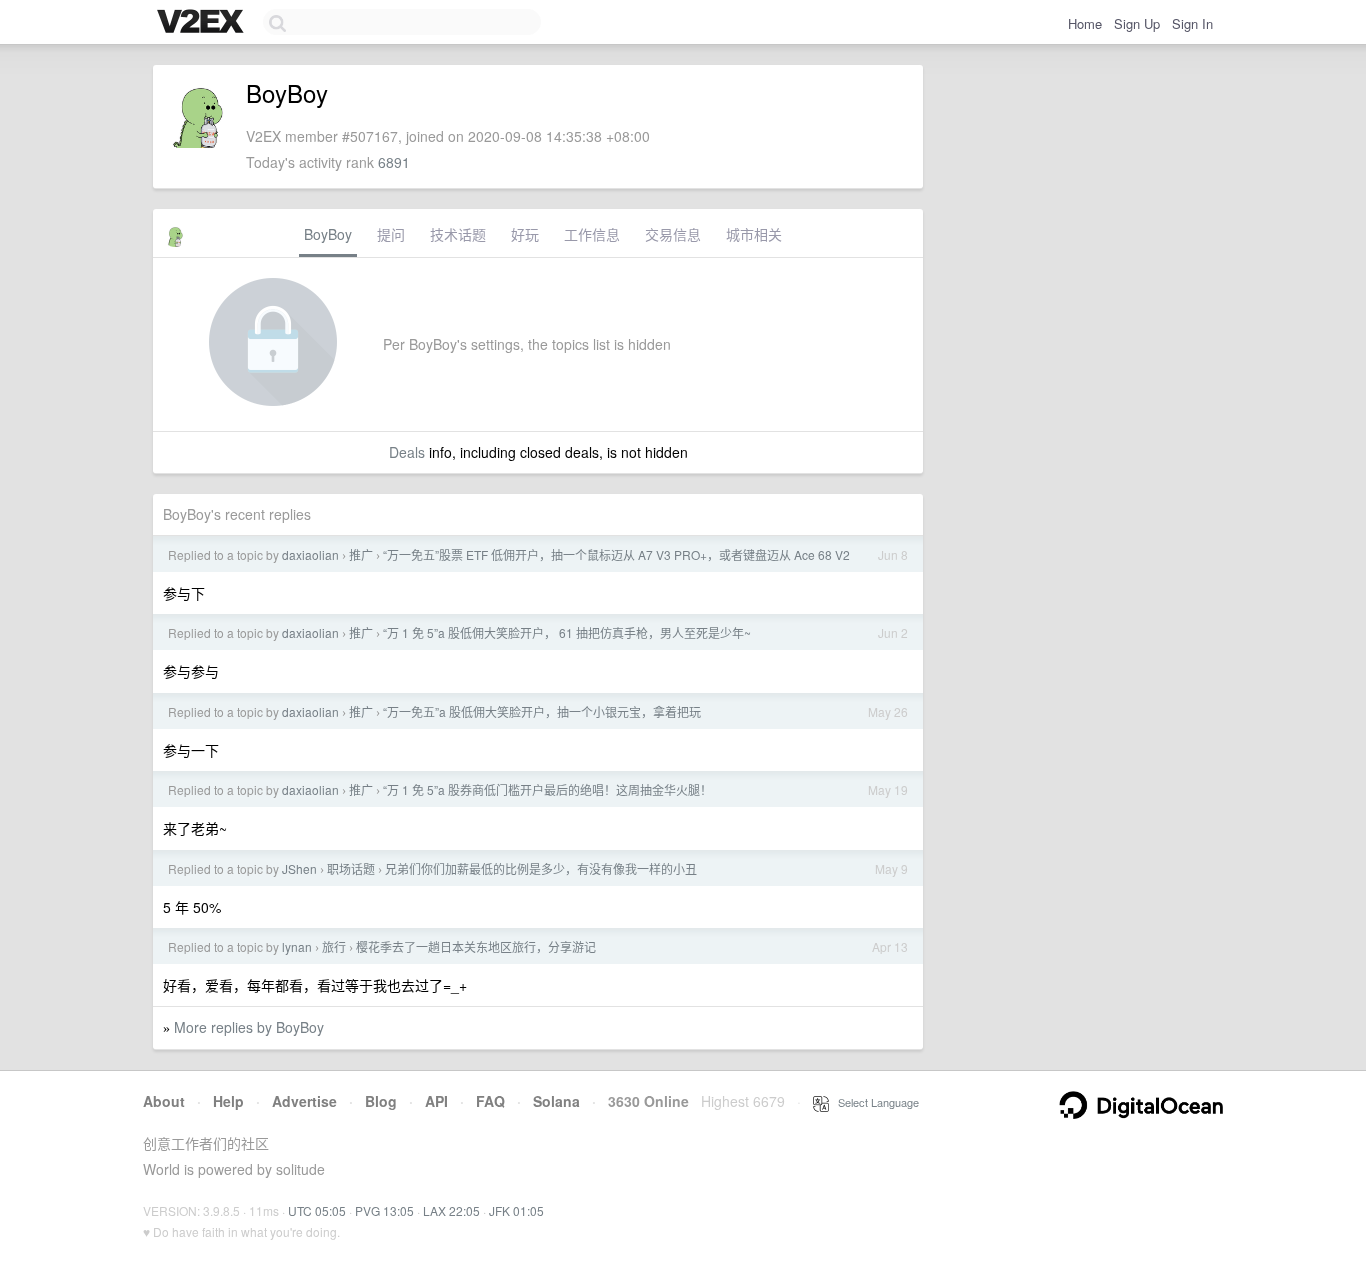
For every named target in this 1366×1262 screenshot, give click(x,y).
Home (1085, 23)
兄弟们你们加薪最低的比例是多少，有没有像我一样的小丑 (541, 868)
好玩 (525, 234)
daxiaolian (310, 554)
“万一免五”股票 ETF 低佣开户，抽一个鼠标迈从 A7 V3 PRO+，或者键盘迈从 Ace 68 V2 (616, 554)
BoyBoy (328, 234)
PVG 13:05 (384, 1210)
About (164, 1101)
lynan (297, 946)
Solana (556, 1101)
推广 (361, 554)
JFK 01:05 (516, 1210)
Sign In (1192, 23)
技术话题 (458, 234)
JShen (299, 868)
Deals (407, 452)
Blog (381, 1101)
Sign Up (1137, 23)
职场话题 (351, 868)
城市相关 (754, 234)
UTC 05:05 (317, 1210)
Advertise (304, 1101)
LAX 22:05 (451, 1210)
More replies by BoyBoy (249, 1027)
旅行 (334, 946)
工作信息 (592, 234)
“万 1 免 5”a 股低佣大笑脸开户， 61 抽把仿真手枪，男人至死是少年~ (567, 632)
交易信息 (673, 234)
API (436, 1101)
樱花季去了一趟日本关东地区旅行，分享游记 (476, 946)
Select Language (874, 1102)
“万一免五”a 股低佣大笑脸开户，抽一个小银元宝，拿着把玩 (542, 711)
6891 (394, 162)
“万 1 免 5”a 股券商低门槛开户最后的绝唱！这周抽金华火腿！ (547, 789)
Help (228, 1101)
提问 (391, 234)
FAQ (490, 1101)
